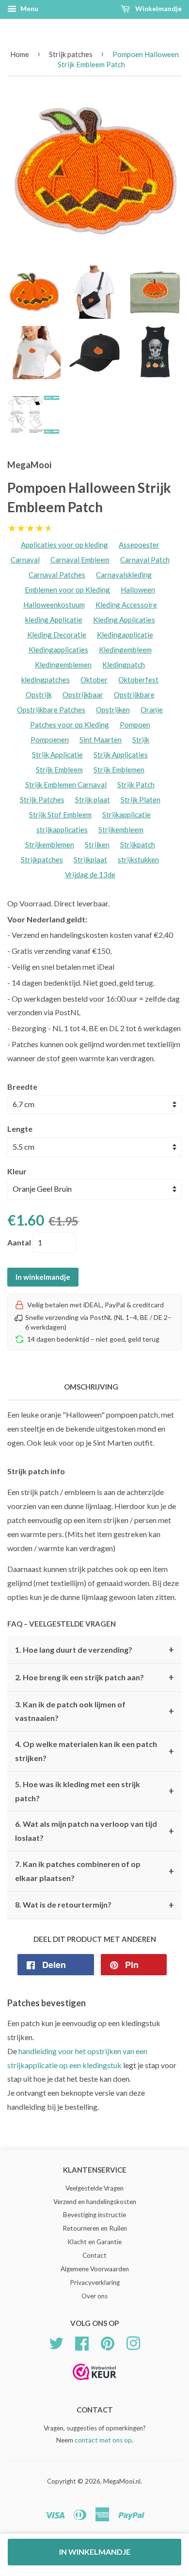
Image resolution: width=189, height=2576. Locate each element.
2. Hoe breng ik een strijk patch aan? (94, 1677)
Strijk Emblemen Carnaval (66, 785)
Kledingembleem (125, 650)
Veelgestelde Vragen (94, 2188)
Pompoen (135, 725)
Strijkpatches (42, 859)
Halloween (138, 590)
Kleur (17, 1171)
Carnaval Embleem (80, 560)
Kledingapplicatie (125, 635)
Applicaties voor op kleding (64, 545)
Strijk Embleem (59, 770)
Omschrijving (91, 1387)
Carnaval (25, 560)
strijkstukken (138, 859)
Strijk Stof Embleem (60, 814)
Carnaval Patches (57, 575)
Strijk (141, 740)
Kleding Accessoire (126, 605)
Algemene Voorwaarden (95, 2269)
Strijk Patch (136, 785)
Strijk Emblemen (119, 770)
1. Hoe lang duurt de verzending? (94, 1650)
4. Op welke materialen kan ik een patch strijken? (94, 1751)
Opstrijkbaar (83, 695)
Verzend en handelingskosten (95, 2202)
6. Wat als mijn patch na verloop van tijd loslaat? (94, 1831)
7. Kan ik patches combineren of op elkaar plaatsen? (94, 1871)
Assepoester (139, 545)
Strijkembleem (121, 829)
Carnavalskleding (124, 575)
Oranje (152, 710)
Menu (29, 8)
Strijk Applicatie (57, 755)
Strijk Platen (141, 799)
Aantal (19, 1242)
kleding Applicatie (54, 620)
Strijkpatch (138, 844)
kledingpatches (46, 680)
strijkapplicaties (62, 829)
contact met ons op (103, 2440)
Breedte (22, 1087)
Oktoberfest (138, 680)
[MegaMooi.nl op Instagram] (133, 2342)
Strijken (97, 844)
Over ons (94, 2296)
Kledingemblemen (63, 665)
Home (20, 54)
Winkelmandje (158, 8)
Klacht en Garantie (94, 2242)
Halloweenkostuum (54, 605)
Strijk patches (71, 54)
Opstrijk (39, 695)
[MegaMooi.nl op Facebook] (82, 2342)
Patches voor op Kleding (70, 725)
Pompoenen (50, 740)
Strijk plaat (93, 799)
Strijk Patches (42, 799)
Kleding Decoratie (57, 635)
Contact (94, 2255)
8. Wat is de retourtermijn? (94, 1905)
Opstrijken (113, 710)
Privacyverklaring (95, 2282)
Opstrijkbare (134, 695)
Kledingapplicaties (58, 650)
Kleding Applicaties (124, 620)
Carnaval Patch (145, 560)
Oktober (94, 680)
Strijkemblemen (50, 844)
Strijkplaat (90, 859)
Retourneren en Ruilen (95, 2228)
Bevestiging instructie (94, 2215)
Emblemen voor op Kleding (67, 590)
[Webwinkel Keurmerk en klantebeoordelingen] (94, 2383)
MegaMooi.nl (122, 2481)
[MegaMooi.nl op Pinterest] (108, 2342)
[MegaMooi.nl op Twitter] (56, 2342)
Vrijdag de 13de (90, 874)
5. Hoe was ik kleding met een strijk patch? (94, 1791)
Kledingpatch (124, 665)
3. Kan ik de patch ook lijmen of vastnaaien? (94, 1711)
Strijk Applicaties (121, 755)
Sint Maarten (101, 740)
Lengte (20, 1129)
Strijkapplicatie (126, 814)
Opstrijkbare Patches (51, 710)
